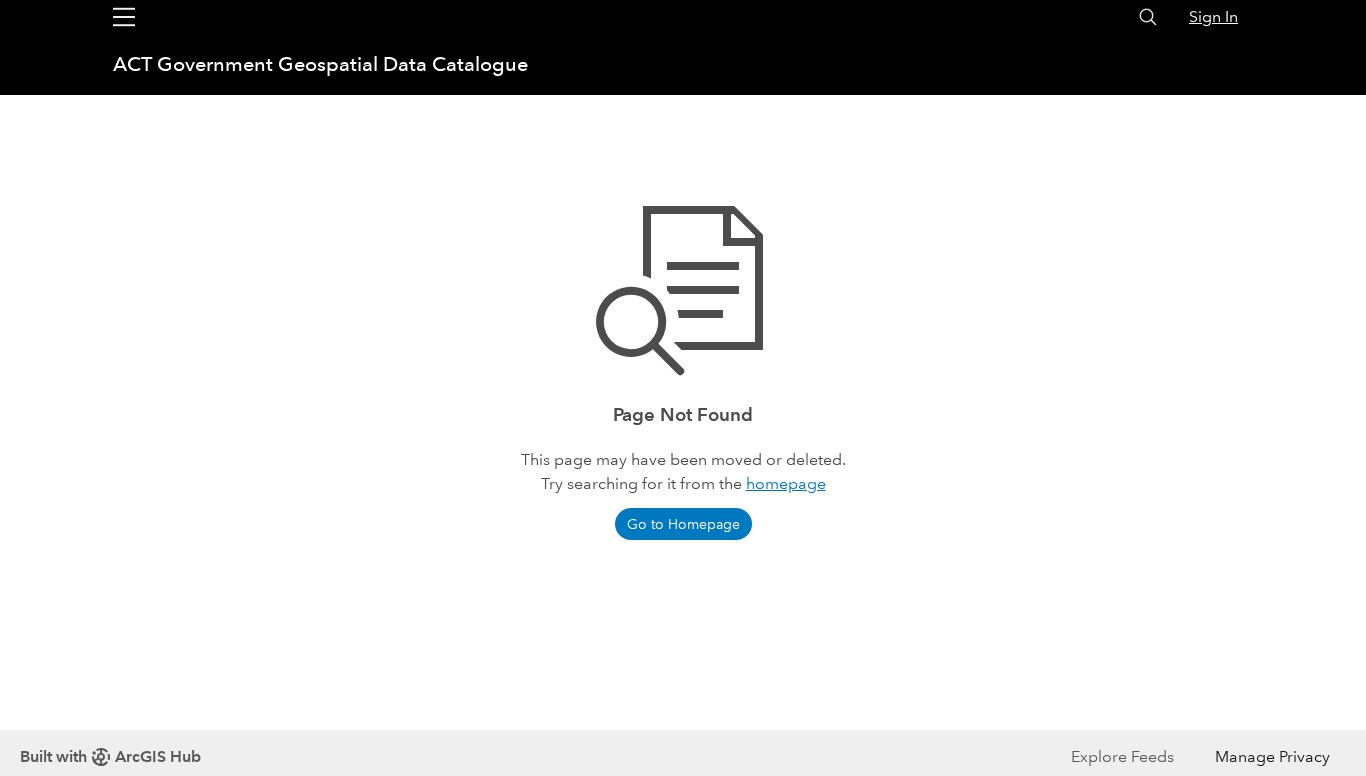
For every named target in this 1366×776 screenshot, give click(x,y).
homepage (786, 483)
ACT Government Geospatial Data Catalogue (320, 64)
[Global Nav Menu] (124, 17)
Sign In (1213, 16)
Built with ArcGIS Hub (110, 756)
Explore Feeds (1122, 756)
